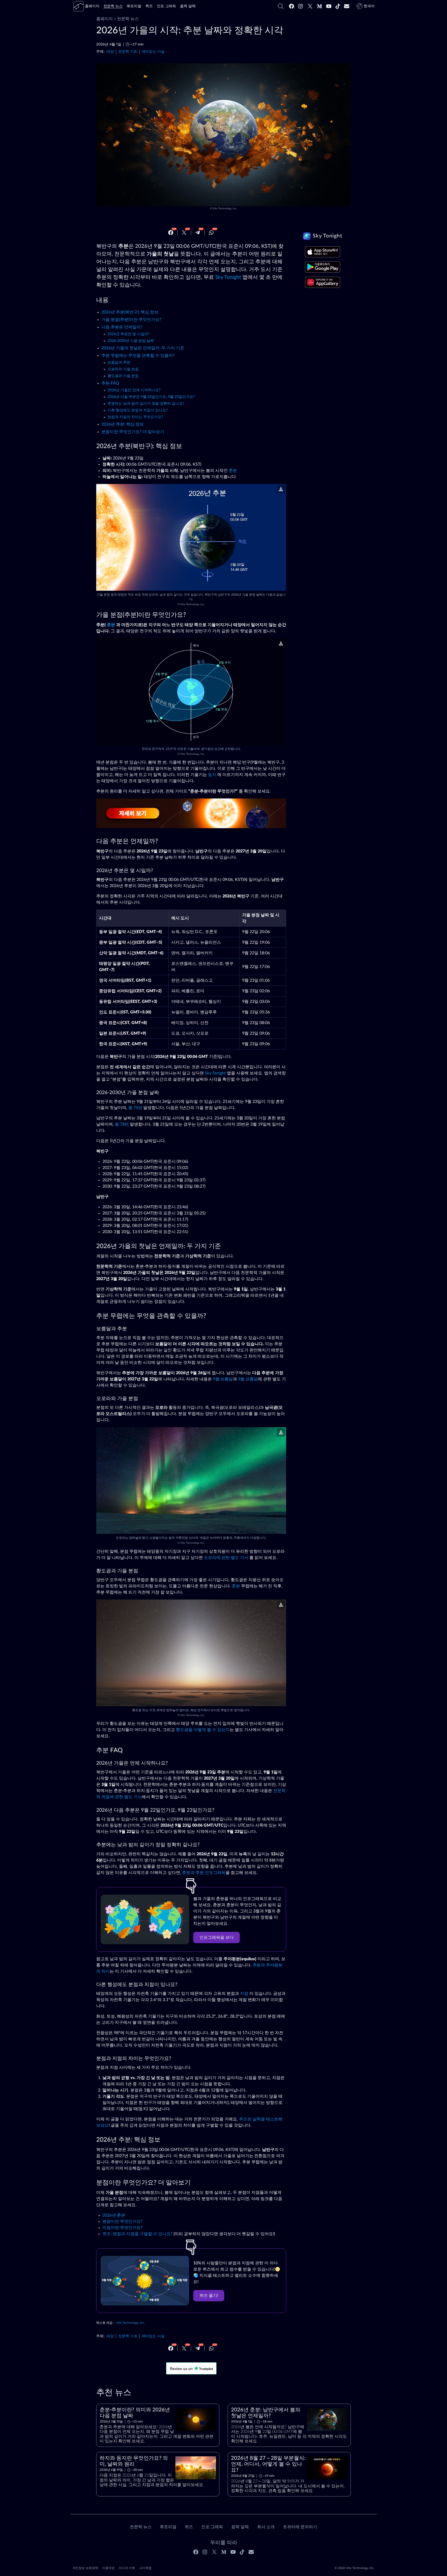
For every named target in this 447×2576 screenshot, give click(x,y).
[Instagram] (301, 6)
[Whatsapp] (211, 233)
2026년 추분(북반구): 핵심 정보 (130, 312)
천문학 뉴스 (128, 19)
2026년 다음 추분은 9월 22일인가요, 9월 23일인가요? (151, 397)
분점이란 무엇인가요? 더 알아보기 (133, 432)
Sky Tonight (228, 277)
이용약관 (108, 2568)
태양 (110, 52)
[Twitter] (310, 6)
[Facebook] (292, 6)
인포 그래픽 (212, 2527)
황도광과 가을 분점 (123, 376)
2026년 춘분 (114, 2215)
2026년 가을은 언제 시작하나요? (134, 390)
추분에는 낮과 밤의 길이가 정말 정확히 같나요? (146, 404)
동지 (212, 775)
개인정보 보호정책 (85, 2568)
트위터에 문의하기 (300, 2527)
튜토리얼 (168, 2527)
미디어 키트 (127, 2568)
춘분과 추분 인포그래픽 (204, 1873)
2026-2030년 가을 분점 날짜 (131, 341)
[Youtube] (329, 6)
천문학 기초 (128, 52)
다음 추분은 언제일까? (122, 327)
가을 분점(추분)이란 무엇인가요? (131, 320)
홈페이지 (105, 19)
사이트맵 (145, 2568)
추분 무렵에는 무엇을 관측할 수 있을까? (138, 356)
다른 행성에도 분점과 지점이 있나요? (138, 410)
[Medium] (319, 6)
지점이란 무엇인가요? (122, 2228)
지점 (244, 1994)
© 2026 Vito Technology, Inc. (355, 2568)
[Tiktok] (338, 6)
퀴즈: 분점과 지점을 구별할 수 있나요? (137, 2234)
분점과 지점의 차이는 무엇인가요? (135, 417)
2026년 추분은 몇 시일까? (129, 334)
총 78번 (122, 1124)
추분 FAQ (110, 383)
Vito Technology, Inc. (225, 209)
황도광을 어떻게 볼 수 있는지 (203, 1730)
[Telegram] (198, 233)
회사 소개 (266, 2527)
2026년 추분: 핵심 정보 (123, 424)
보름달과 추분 (119, 363)
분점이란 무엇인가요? (122, 2221)
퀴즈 (189, 2527)
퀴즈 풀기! (209, 2296)
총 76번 (135, 1108)
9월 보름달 (223, 1379)
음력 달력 (240, 2527)
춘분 (233, 471)
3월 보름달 (248, 1379)
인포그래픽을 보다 (217, 1937)
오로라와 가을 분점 (123, 369)
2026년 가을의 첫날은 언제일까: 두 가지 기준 (143, 348)
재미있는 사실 (153, 52)
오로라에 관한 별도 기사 (226, 1558)
